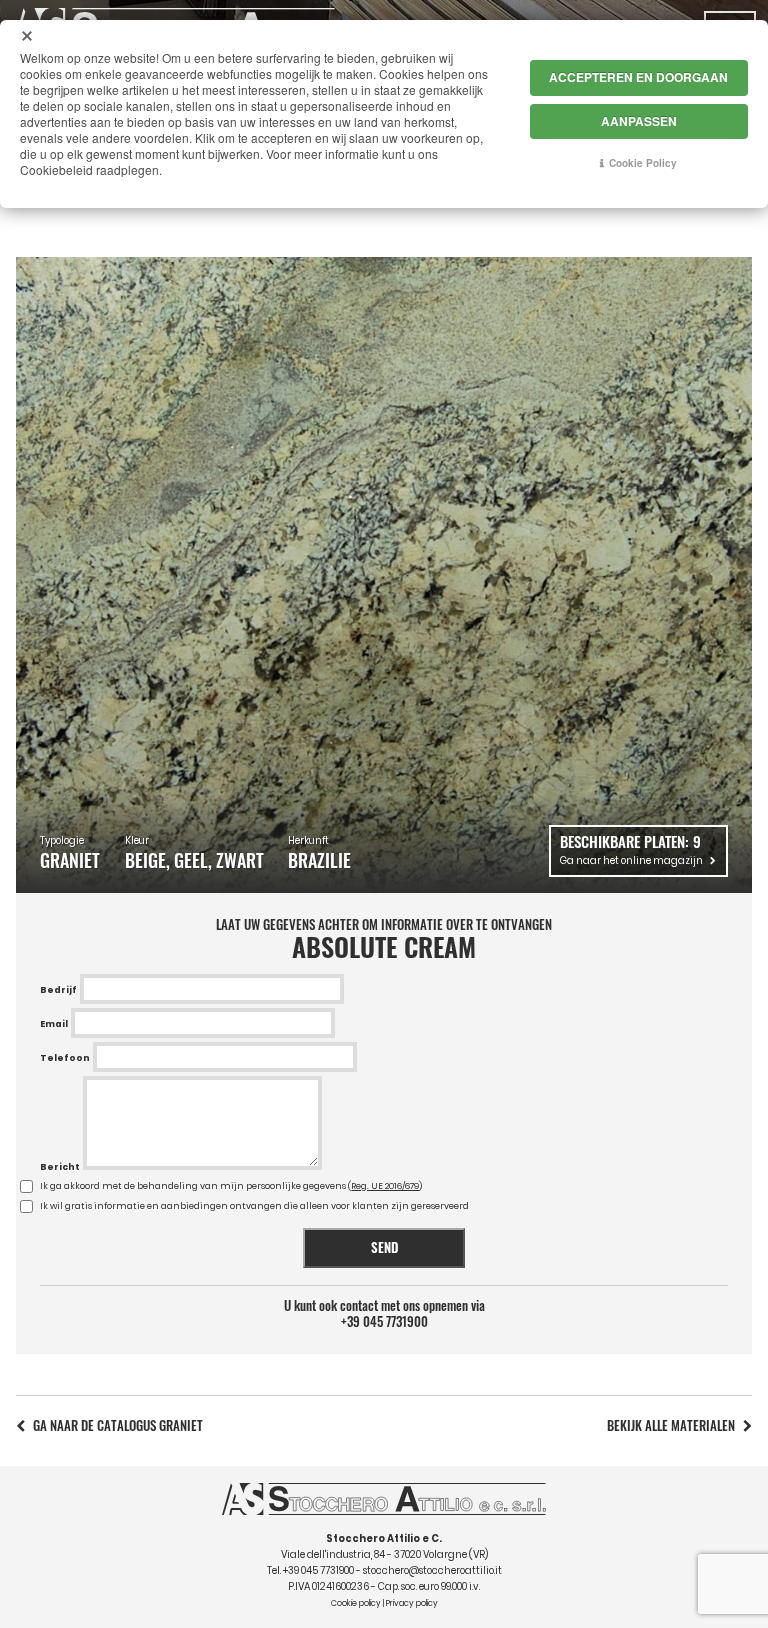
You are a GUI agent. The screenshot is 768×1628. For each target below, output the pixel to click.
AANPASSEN (639, 121)
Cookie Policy (643, 163)
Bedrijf (58, 990)
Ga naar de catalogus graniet (118, 1425)
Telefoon (65, 1058)
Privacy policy (412, 1603)
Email (54, 1024)
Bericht (60, 1167)
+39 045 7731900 (384, 1322)
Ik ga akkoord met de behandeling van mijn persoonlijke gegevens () (231, 1186)
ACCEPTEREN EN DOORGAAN (638, 77)
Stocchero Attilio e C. (384, 1538)
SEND (384, 1247)
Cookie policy (356, 1603)
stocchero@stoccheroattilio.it (432, 1570)
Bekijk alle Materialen (671, 1425)
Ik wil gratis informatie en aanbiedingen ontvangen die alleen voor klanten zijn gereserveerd (254, 1206)
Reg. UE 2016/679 (385, 1186)
